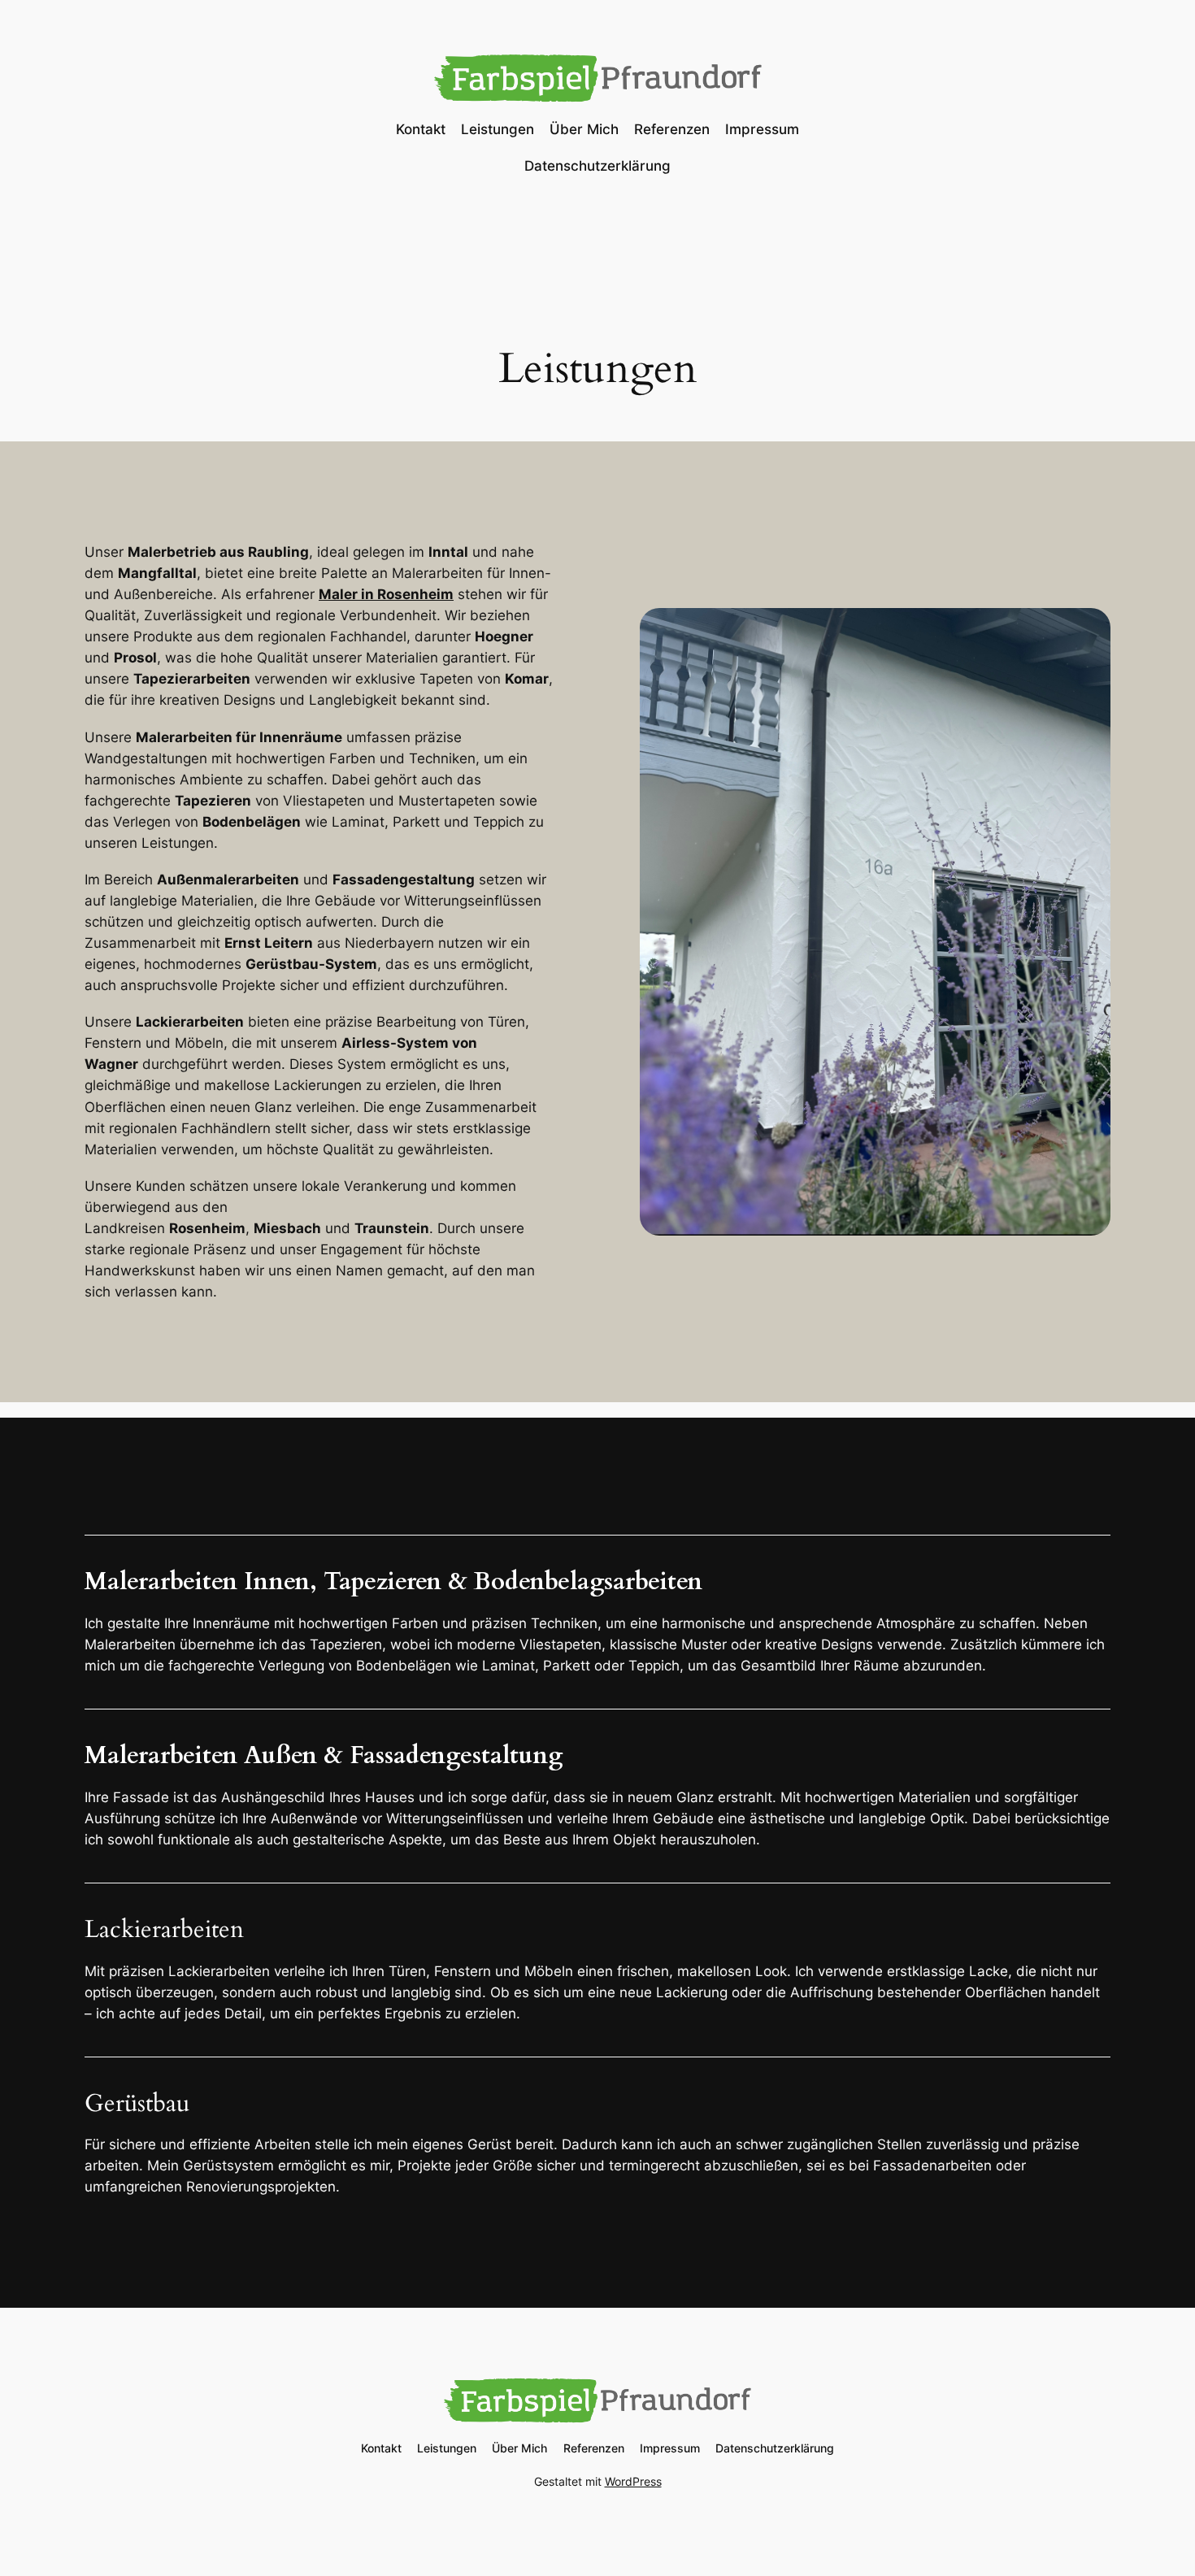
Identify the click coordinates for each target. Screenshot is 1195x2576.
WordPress (633, 2481)
